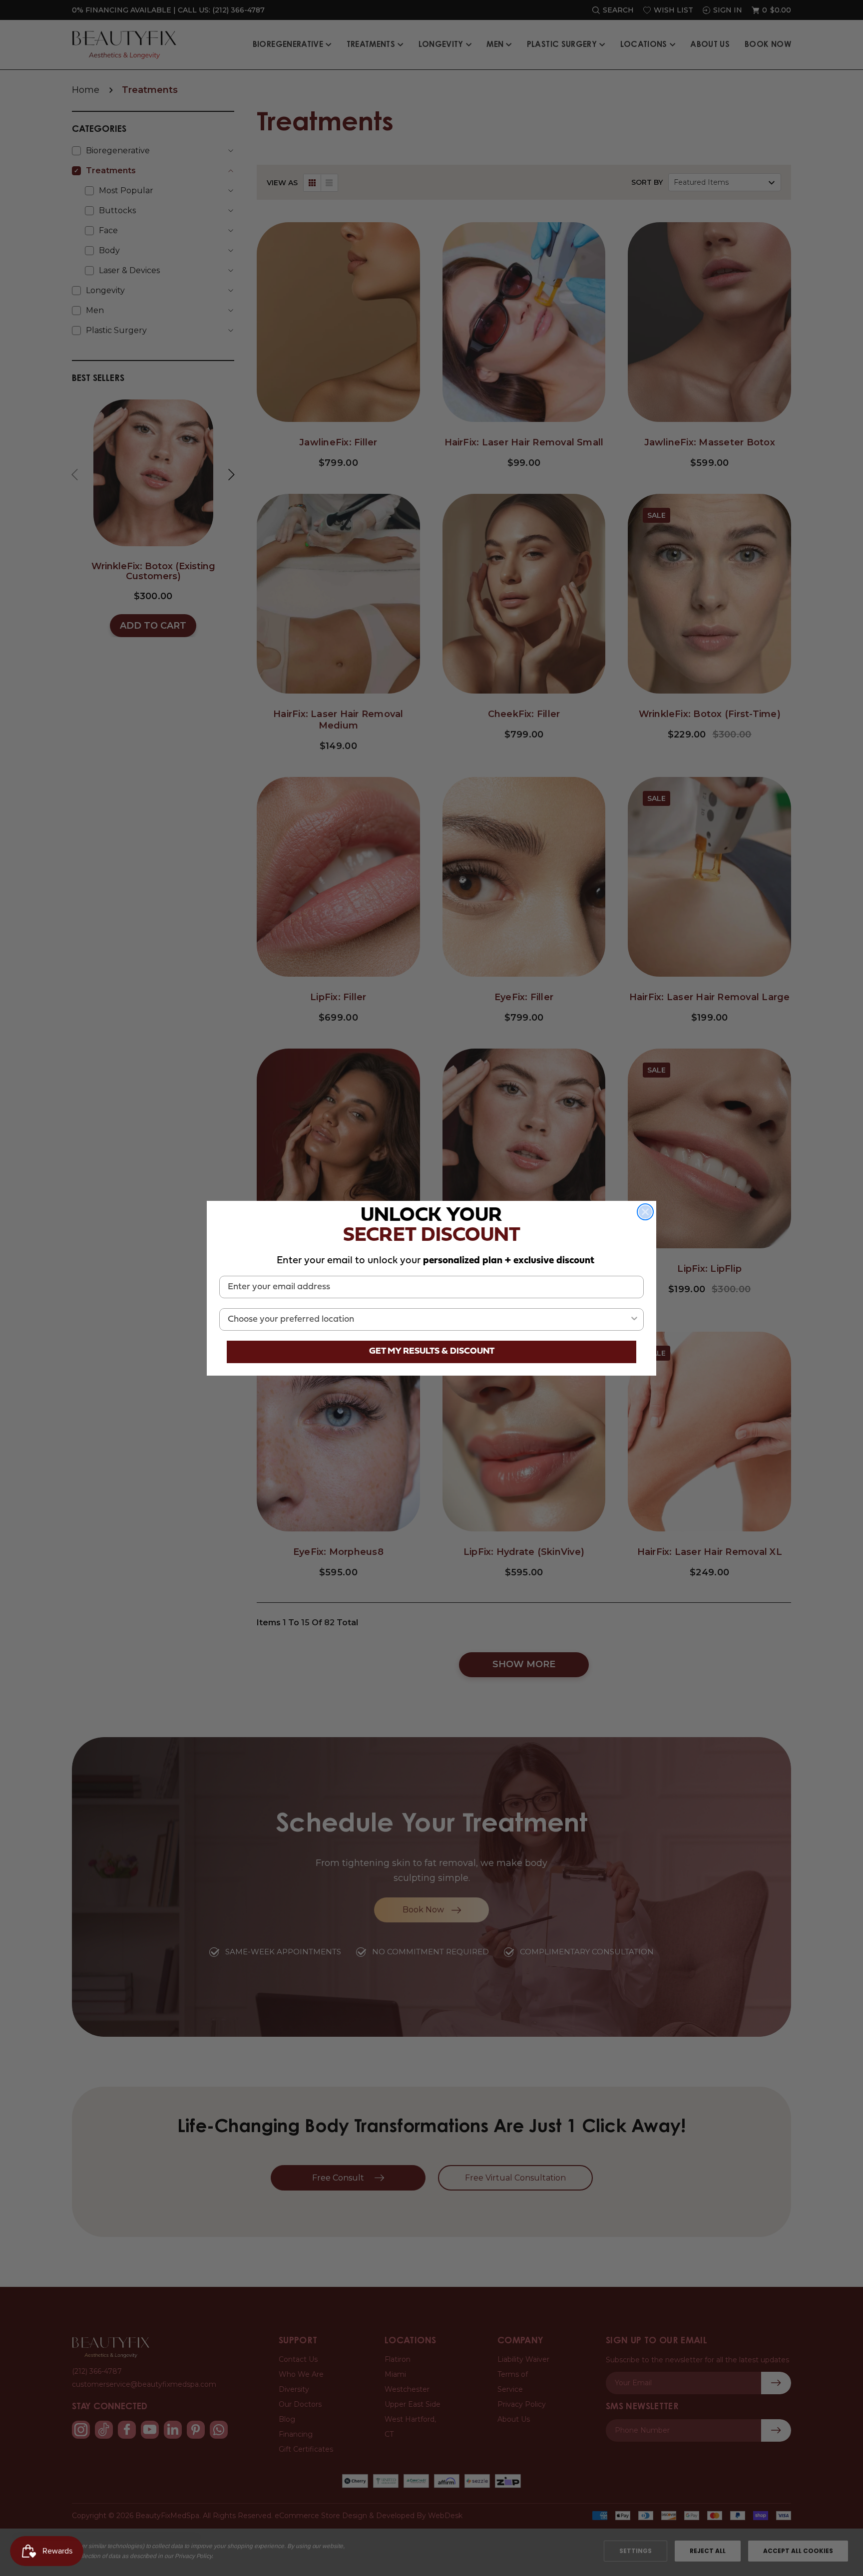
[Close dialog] (645, 1212)
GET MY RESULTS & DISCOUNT (432, 1351)
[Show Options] (634, 1319)
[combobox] (429, 1319)
